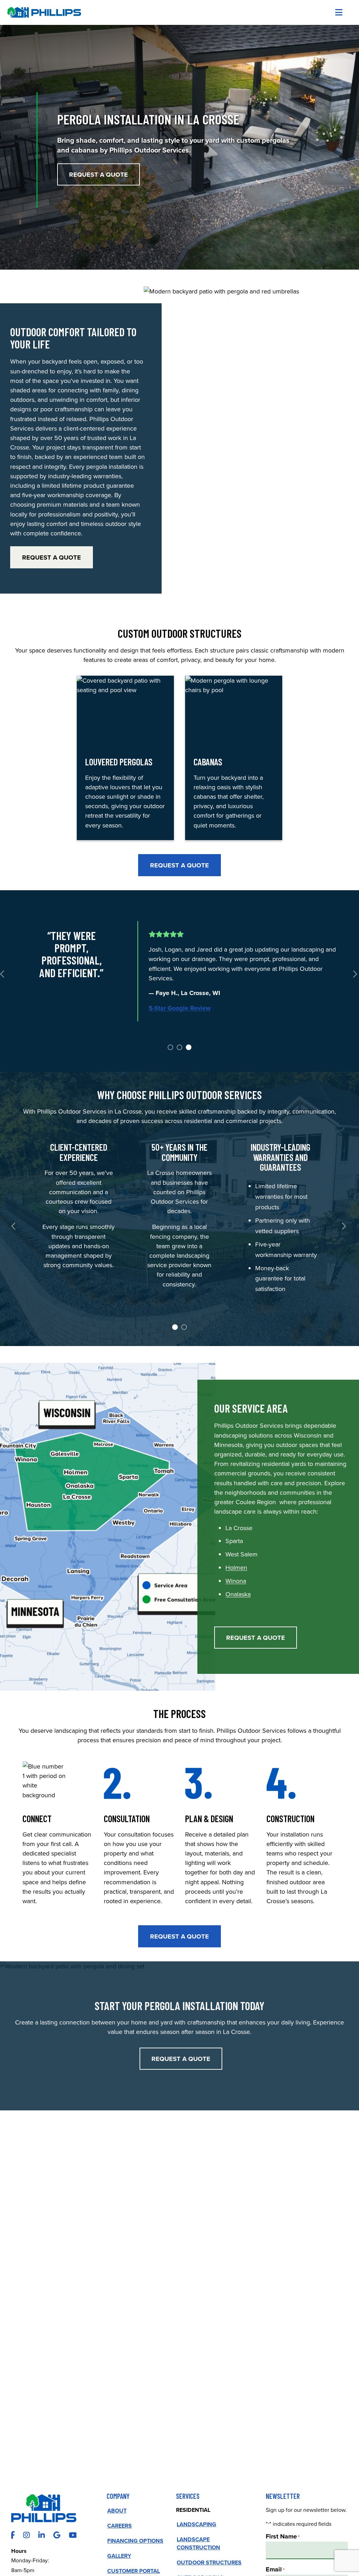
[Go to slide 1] (170, 1047)
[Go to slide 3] (188, 1047)
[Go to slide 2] (179, 1047)
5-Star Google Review (180, 1008)
